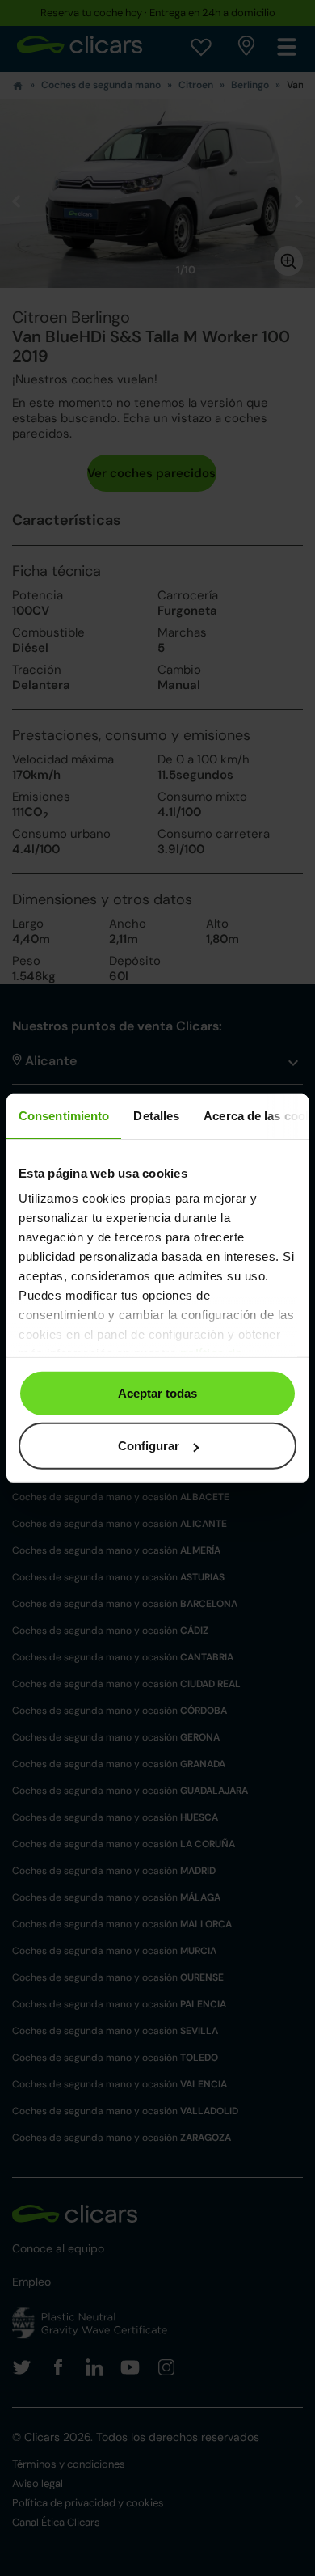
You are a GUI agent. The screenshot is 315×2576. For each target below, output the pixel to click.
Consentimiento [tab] (64, 1115)
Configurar (149, 1446)
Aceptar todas (157, 1392)
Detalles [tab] (156, 1115)
